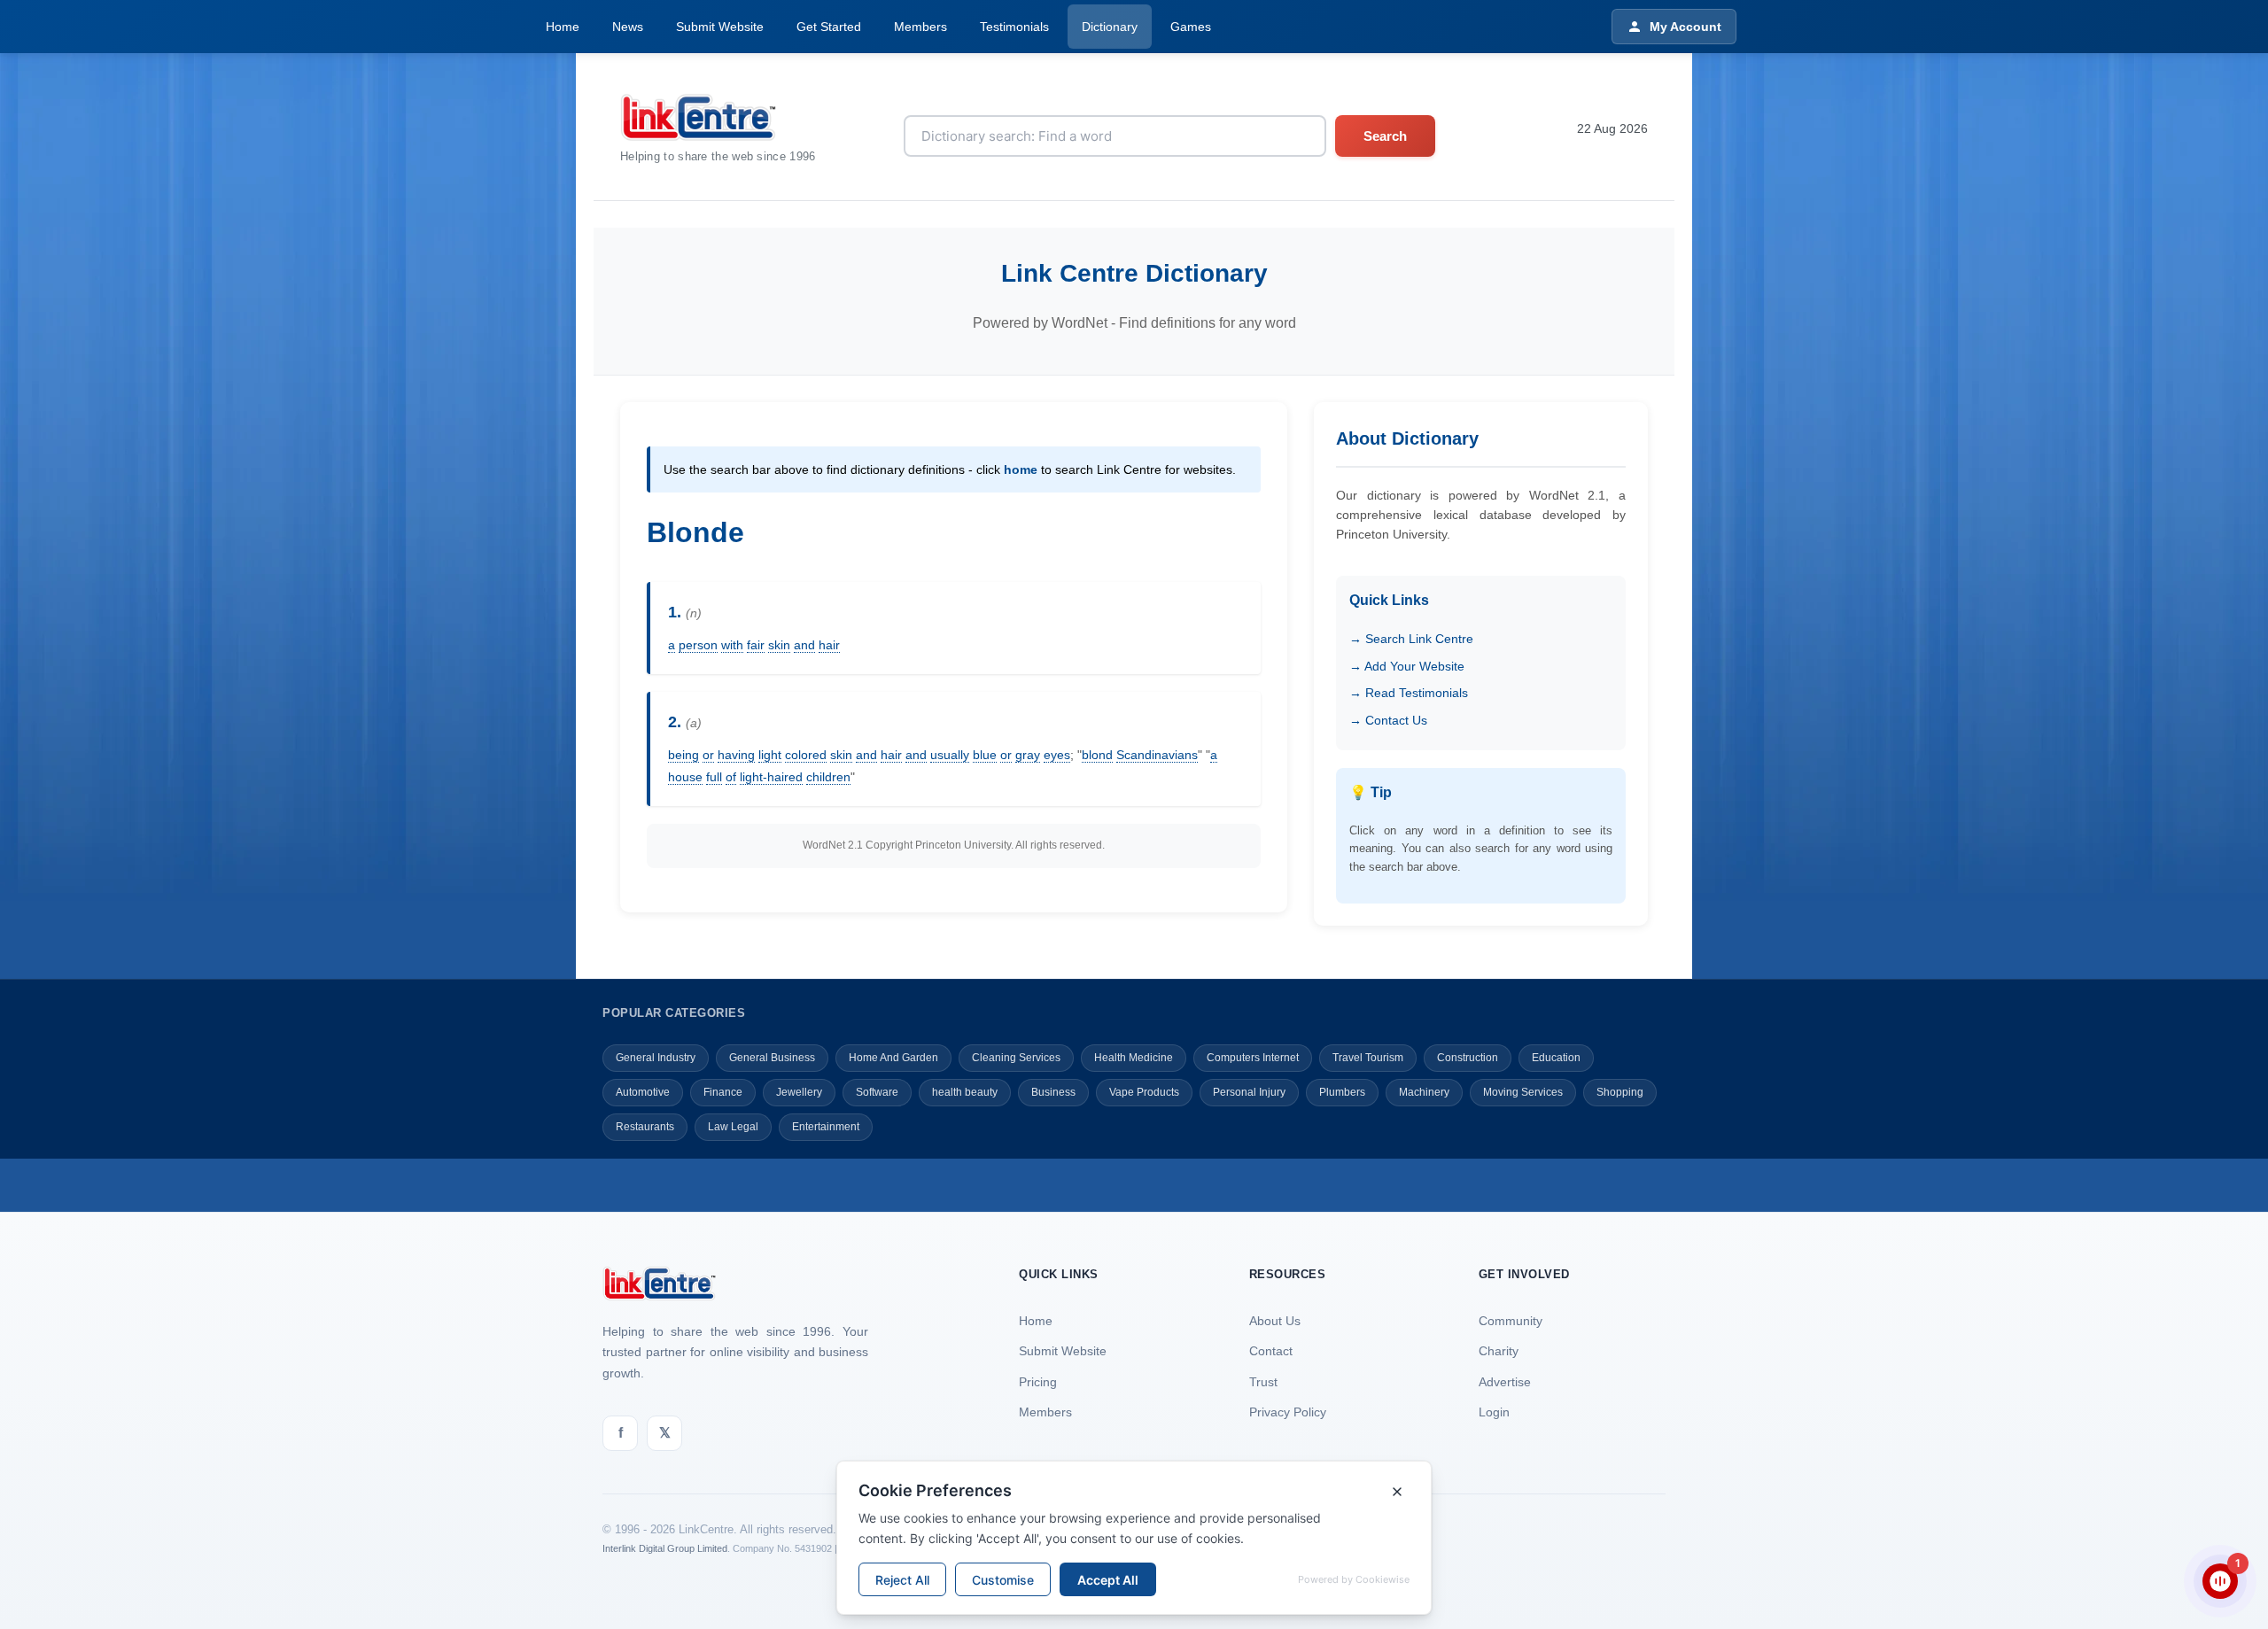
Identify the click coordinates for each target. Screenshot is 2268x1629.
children (828, 777)
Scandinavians (1157, 755)
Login (1494, 1412)
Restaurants (645, 1127)
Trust (1263, 1382)
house (685, 777)
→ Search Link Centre (1411, 639)
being (684, 755)
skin (779, 645)
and (804, 645)
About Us (1275, 1321)
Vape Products (1144, 1092)
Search (1385, 136)
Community (1511, 1321)
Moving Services (1523, 1092)
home (1021, 469)
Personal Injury (1249, 1092)
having (736, 755)
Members (920, 27)
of (731, 777)
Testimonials (1014, 27)
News (628, 27)
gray (1028, 755)
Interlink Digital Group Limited (665, 1548)
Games (1191, 27)
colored (806, 755)
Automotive (643, 1092)
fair (756, 645)
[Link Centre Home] (718, 117)
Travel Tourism (1368, 1058)
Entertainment (826, 1127)
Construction (1468, 1058)
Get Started (829, 27)
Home (563, 27)
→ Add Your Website (1407, 666)
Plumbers (1342, 1092)
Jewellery (799, 1092)
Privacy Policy (1288, 1412)
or (708, 755)
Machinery (1424, 1092)
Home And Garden (893, 1058)
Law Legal (733, 1127)
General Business (772, 1058)
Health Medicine (1134, 1058)
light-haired (771, 777)
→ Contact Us (1388, 720)
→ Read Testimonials (1409, 693)
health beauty (965, 1092)
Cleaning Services (1016, 1058)
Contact (1271, 1351)
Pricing (1038, 1382)
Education (1556, 1058)
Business (1053, 1092)
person (698, 645)
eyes (1057, 755)
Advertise (1505, 1382)
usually (950, 755)
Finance (723, 1092)
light (770, 755)
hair (829, 645)
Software (877, 1092)
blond (1097, 755)
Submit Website (720, 27)
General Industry (656, 1058)
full (714, 777)
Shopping (1620, 1092)
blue (985, 755)
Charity (1499, 1351)
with (732, 645)
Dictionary (1110, 27)
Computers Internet (1253, 1058)
